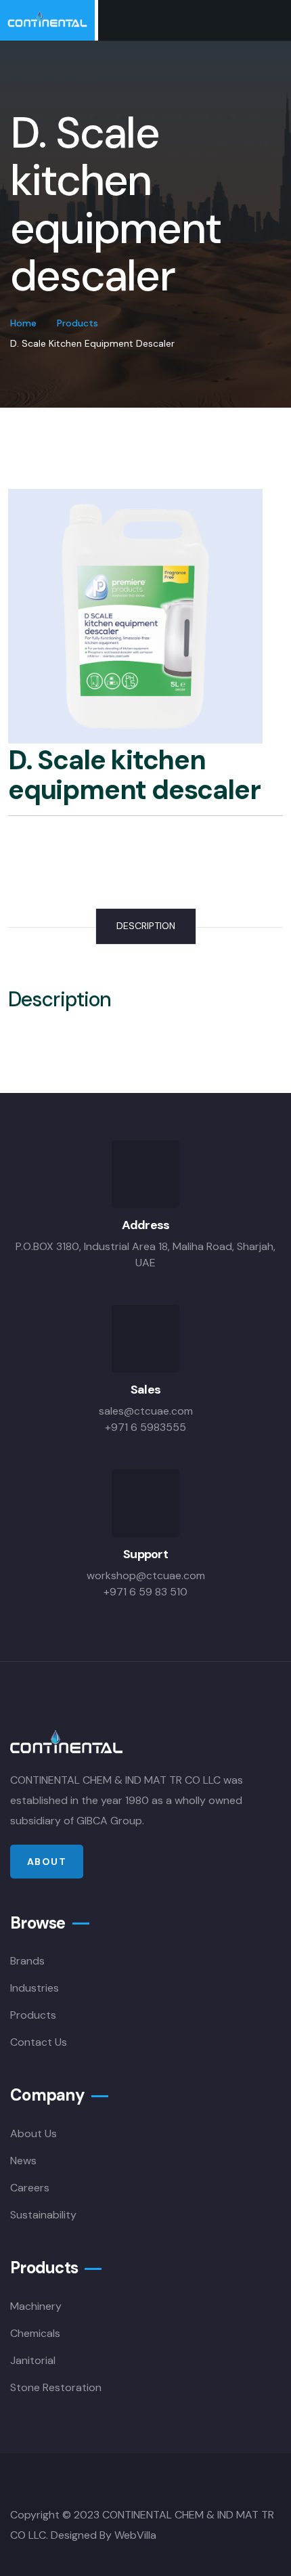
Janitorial (33, 2360)
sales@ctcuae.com (146, 1411)
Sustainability (43, 2215)
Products (77, 323)
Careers (30, 2188)
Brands (27, 1961)
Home (23, 323)
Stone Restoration (56, 2387)
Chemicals (35, 2333)
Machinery (36, 2306)
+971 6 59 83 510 (145, 1592)
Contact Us (39, 2042)
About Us (33, 2133)
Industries (35, 1988)
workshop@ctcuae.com (146, 1575)
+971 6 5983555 (145, 1427)
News (23, 2161)
